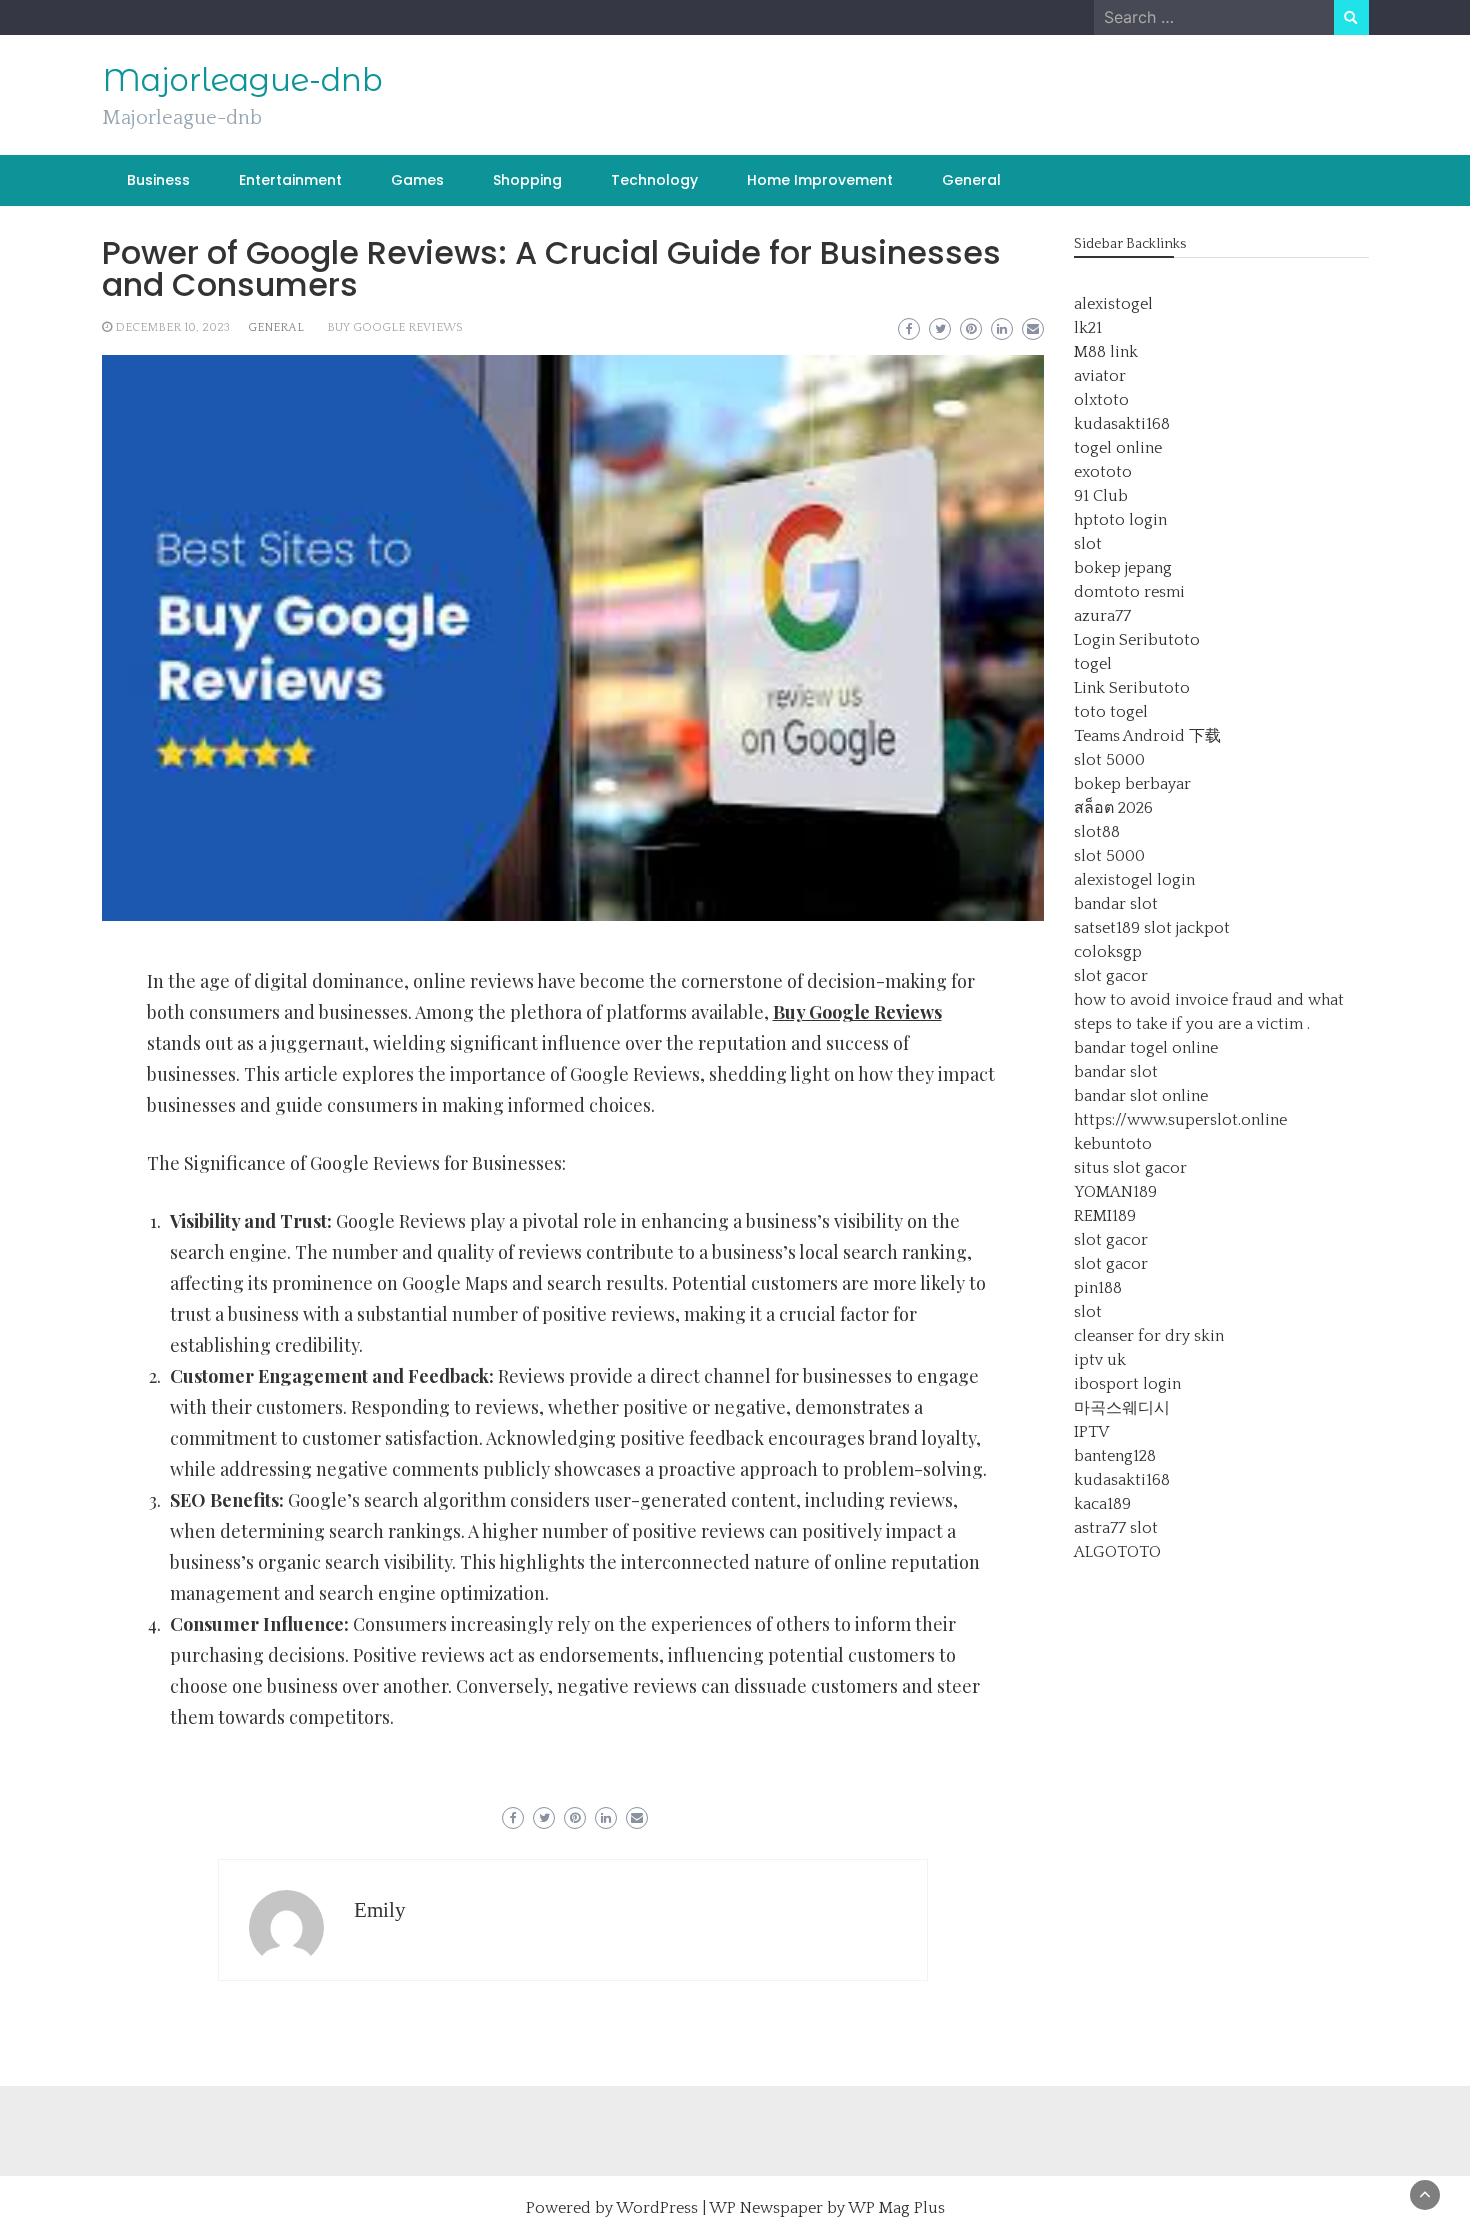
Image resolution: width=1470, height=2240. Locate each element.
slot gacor (1111, 976)
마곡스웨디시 (1122, 1408)
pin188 (1098, 1288)
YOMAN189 (1115, 1192)
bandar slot (1116, 904)
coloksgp (1108, 952)
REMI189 (1105, 1216)
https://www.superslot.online (1180, 1120)
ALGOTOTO (1117, 1552)
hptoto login (1120, 520)
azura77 (1102, 616)
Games (417, 180)
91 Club (1101, 496)
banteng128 (1115, 1456)
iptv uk (1100, 1360)
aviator (1100, 376)
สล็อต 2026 (1113, 808)
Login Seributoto (1137, 640)
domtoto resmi (1129, 592)
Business (158, 180)
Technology (654, 180)
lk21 (1088, 328)
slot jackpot (1187, 928)
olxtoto (1101, 400)
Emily (380, 1910)
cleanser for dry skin (1149, 1336)
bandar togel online (1146, 1048)
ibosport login (1127, 1384)
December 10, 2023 (172, 327)
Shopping (527, 180)
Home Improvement (820, 180)
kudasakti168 (1122, 424)
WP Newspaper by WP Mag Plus (827, 2208)
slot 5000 (1109, 760)
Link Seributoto (1132, 688)
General (971, 180)
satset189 (1107, 928)
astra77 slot (1116, 1528)
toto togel (1111, 712)
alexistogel (1113, 304)
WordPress (657, 2208)
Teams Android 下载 (1147, 736)
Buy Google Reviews (395, 327)
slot (1088, 544)
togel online (1118, 448)
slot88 (1097, 832)
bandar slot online (1141, 1096)
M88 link (1106, 352)
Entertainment (290, 180)
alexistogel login (1134, 880)
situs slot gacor (1130, 1168)
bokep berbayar (1132, 784)
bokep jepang (1123, 568)
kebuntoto (1113, 1144)
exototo (1103, 472)
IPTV (1091, 1432)
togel (1093, 664)
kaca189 (1102, 1504)
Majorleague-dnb (242, 80)
